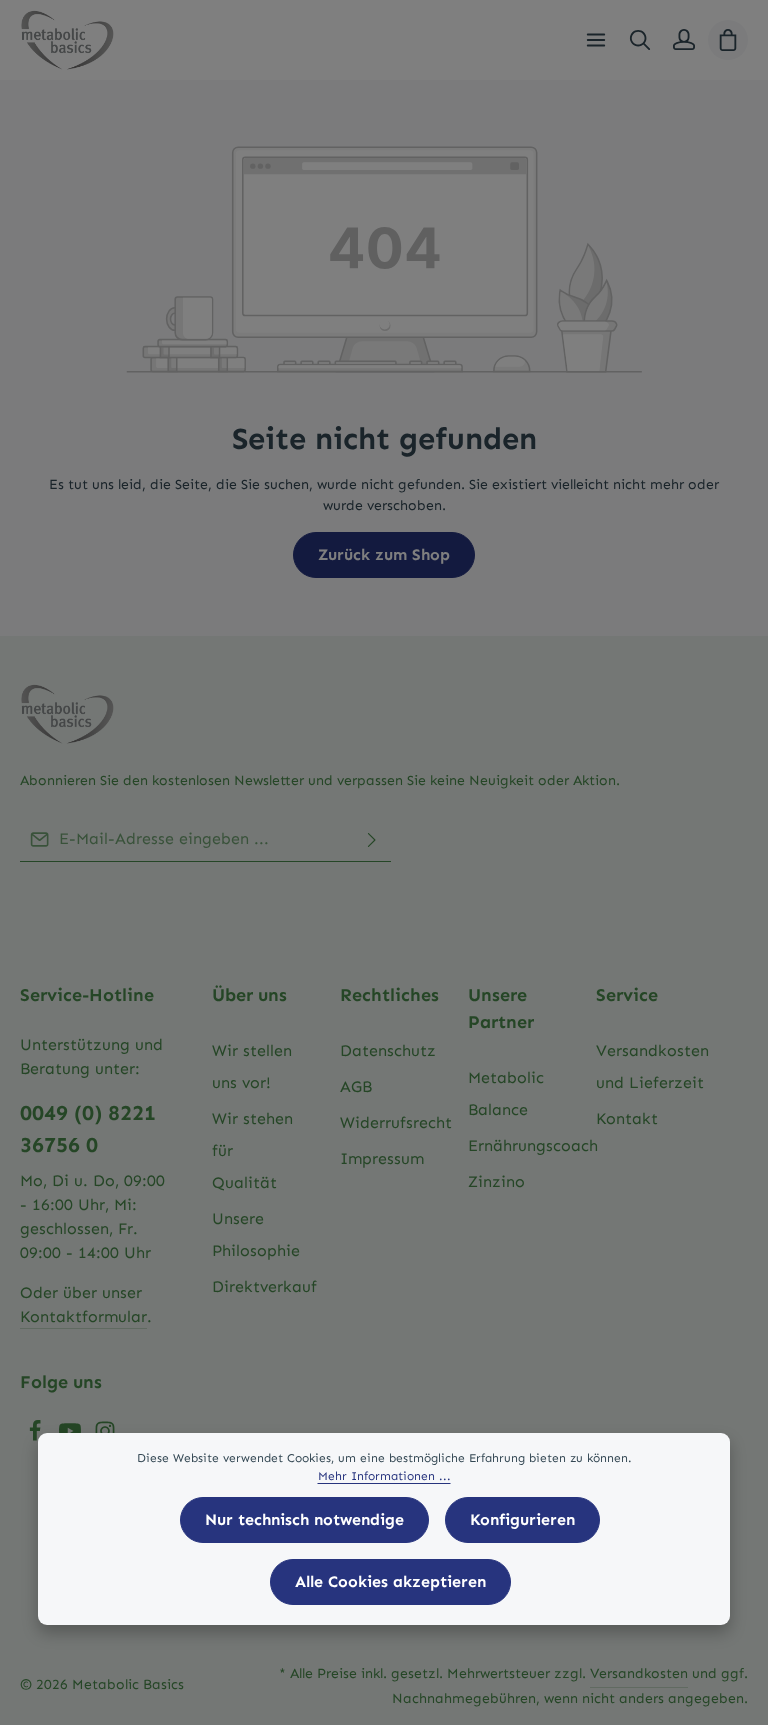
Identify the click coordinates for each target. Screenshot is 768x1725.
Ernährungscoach (533, 1145)
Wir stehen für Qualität (252, 1150)
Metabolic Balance (506, 1093)
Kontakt (627, 1118)
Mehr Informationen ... (384, 1476)
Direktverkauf (264, 1286)
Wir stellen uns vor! (252, 1066)
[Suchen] (640, 40)
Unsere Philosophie (256, 1234)
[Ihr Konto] (684, 40)
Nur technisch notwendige (304, 1519)
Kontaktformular (83, 1316)
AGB (356, 1086)
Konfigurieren (522, 1519)
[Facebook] (37, 1436)
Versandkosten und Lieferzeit (652, 1066)
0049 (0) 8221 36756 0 (88, 1129)
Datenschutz (388, 1050)
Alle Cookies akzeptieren (390, 1581)
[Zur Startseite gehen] (67, 40)
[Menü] (596, 40)
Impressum (382, 1158)
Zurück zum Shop (384, 554)
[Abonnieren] (372, 839)
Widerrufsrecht (396, 1122)
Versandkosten (639, 1673)
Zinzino (496, 1181)
